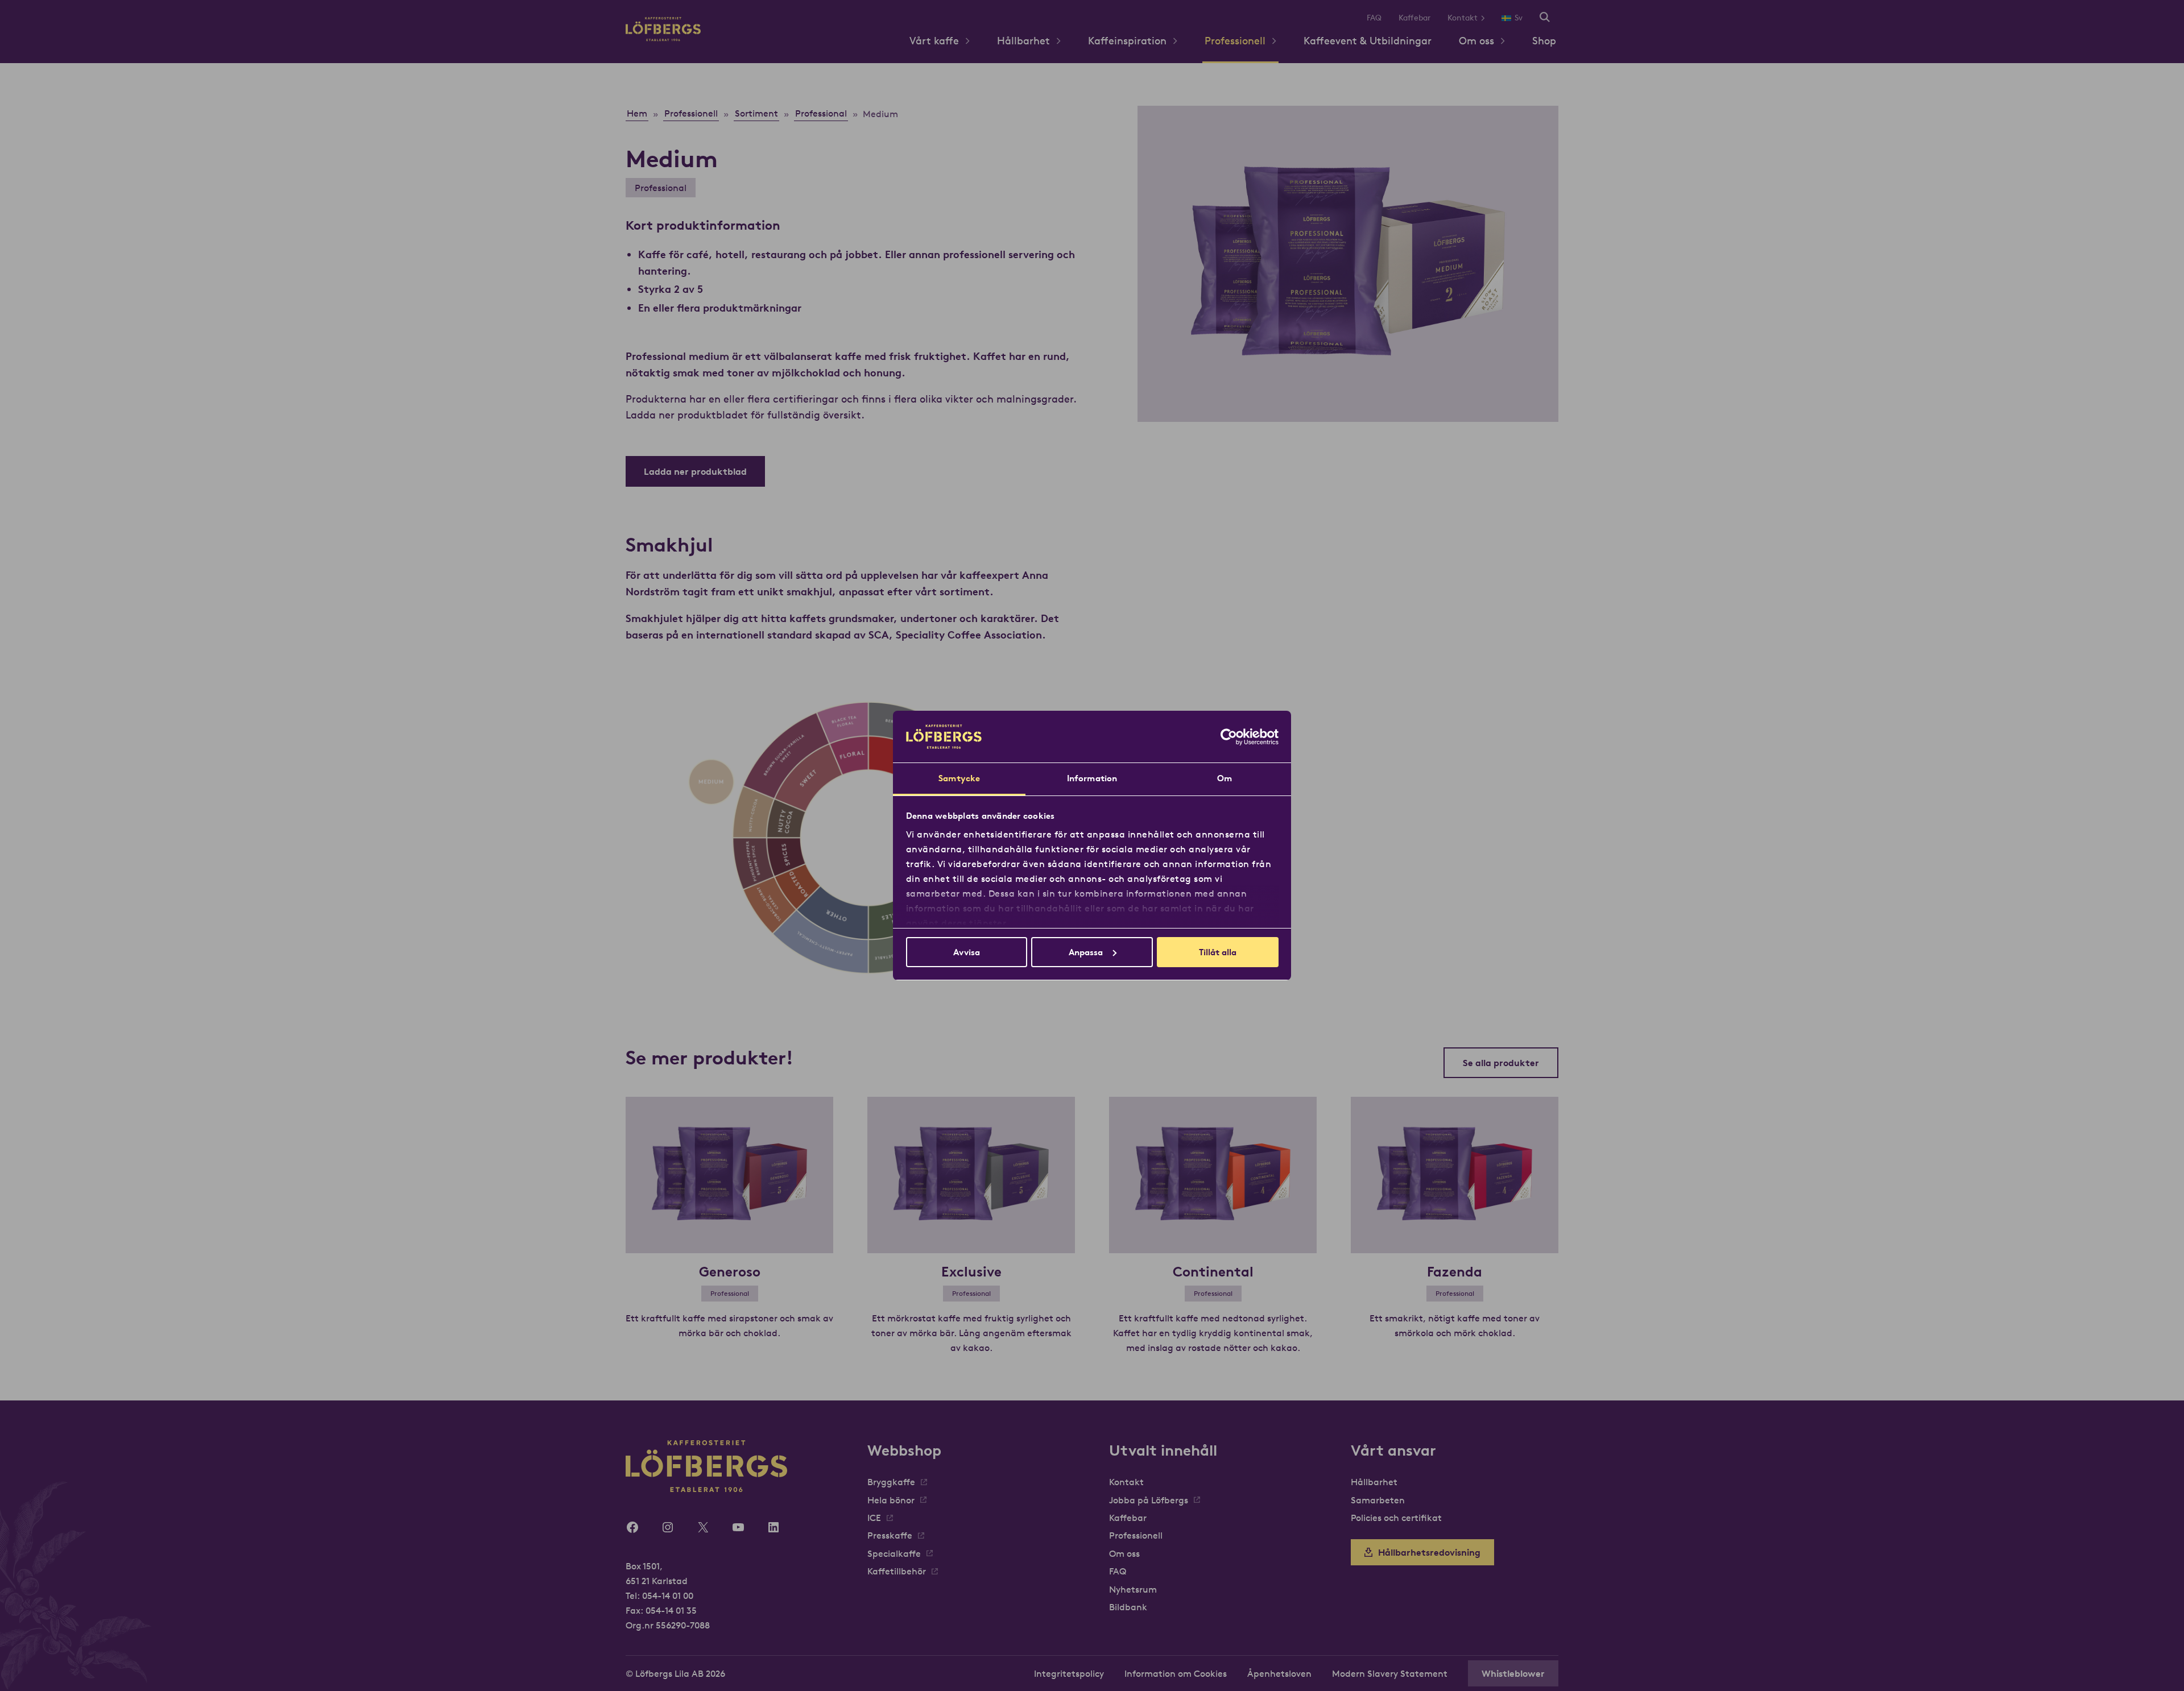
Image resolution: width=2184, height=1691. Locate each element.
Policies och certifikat (1396, 1518)
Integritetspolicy (1069, 1673)
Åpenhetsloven (1279, 1673)
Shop (1544, 41)
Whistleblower (1513, 1673)
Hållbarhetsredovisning (1429, 1552)
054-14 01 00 (668, 1595)
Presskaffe (890, 1535)
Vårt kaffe (934, 41)
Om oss (1476, 41)
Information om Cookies (1176, 1673)
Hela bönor (891, 1500)
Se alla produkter (1501, 1063)
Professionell (1235, 41)
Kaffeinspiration (1127, 41)
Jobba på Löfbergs (1149, 1500)
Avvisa (967, 952)
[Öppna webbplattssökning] (1545, 18)
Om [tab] (1225, 778)
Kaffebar (1414, 18)
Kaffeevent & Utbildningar (1368, 41)
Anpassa (1086, 952)
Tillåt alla (1218, 952)
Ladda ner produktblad (695, 471)
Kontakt (1463, 18)
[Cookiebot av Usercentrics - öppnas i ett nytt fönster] (1229, 737)
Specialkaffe (894, 1553)
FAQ (1374, 18)
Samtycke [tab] (959, 778)
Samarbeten (1378, 1500)
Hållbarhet (1023, 41)
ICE (874, 1518)
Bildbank (1128, 1607)
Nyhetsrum (1133, 1589)
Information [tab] (1092, 778)
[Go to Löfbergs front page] (663, 38)
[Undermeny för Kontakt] (1487, 18)
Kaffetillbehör (897, 1571)
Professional (661, 188)
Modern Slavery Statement (1390, 1673)
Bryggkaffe (891, 1482)
